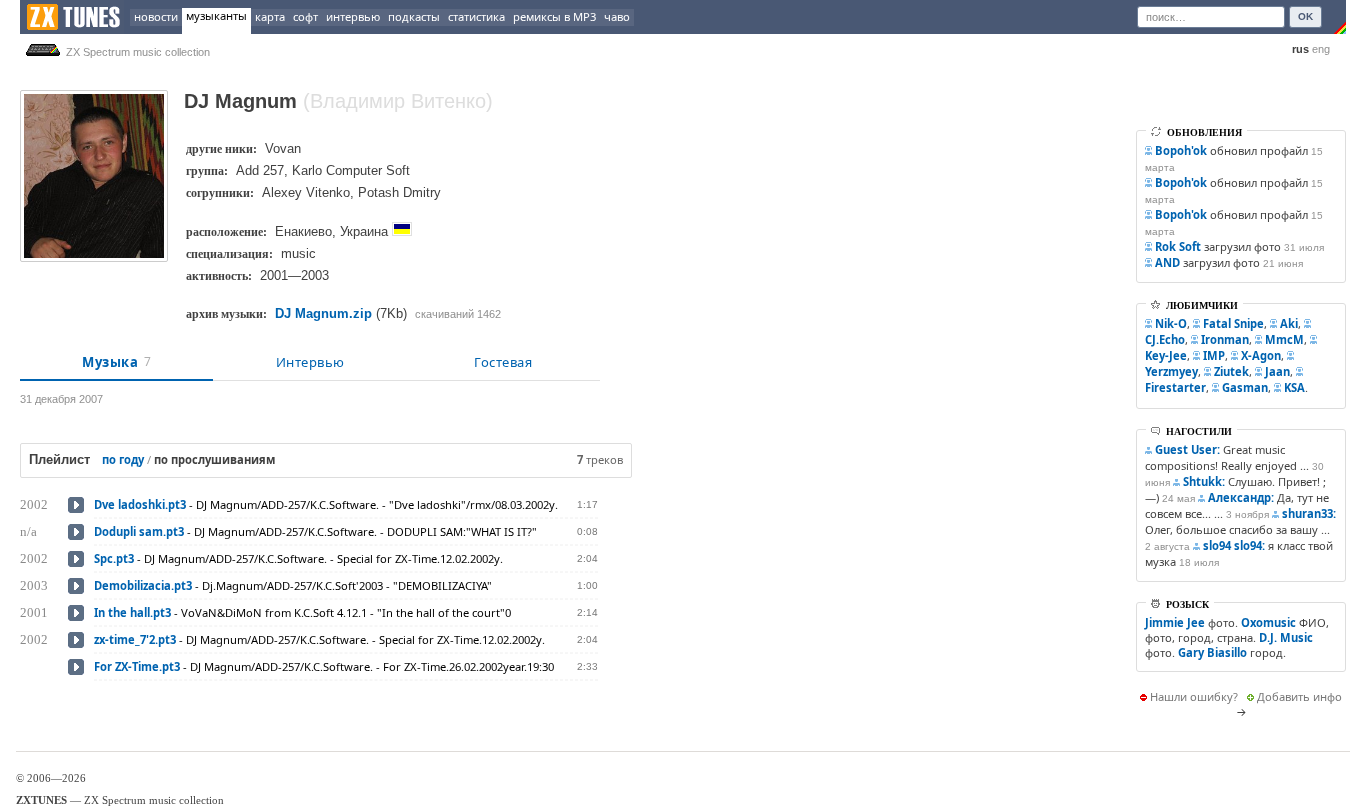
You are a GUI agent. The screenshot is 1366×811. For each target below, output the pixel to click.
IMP (1214, 355)
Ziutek (1231, 371)
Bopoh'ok (1181, 150)
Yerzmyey (1171, 371)
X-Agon (1261, 355)
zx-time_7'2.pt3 (135, 639)
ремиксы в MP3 (554, 16)
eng (1321, 49)
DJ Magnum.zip (323, 313)
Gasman (1245, 387)
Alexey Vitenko (306, 192)
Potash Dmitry (399, 192)
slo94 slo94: (1234, 545)
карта (270, 16)
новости (156, 16)
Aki (1289, 323)
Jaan (1277, 371)
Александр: (1241, 497)
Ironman (1225, 339)
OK (1305, 16)
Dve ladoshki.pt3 (140, 504)
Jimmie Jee (1175, 622)
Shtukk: (1204, 481)
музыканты (216, 15)
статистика (476, 16)
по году (123, 459)
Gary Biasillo (1212, 652)
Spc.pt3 (114, 558)
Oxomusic (1268, 622)
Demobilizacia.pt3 (143, 585)
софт (305, 16)
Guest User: (1187, 449)
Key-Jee (1166, 355)
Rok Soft (1178, 246)
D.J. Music (1286, 637)
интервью (353, 16)
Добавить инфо (1299, 696)
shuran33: (1309, 513)
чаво (617, 16)
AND (1167, 262)
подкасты (414, 16)
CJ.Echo (1165, 339)
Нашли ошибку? (1194, 696)
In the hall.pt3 (132, 612)
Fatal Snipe (1233, 323)
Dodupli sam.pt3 (139, 531)
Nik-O (1171, 323)
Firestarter (1175, 387)
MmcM (1284, 339)
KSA (1294, 387)
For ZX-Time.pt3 (137, 666)
